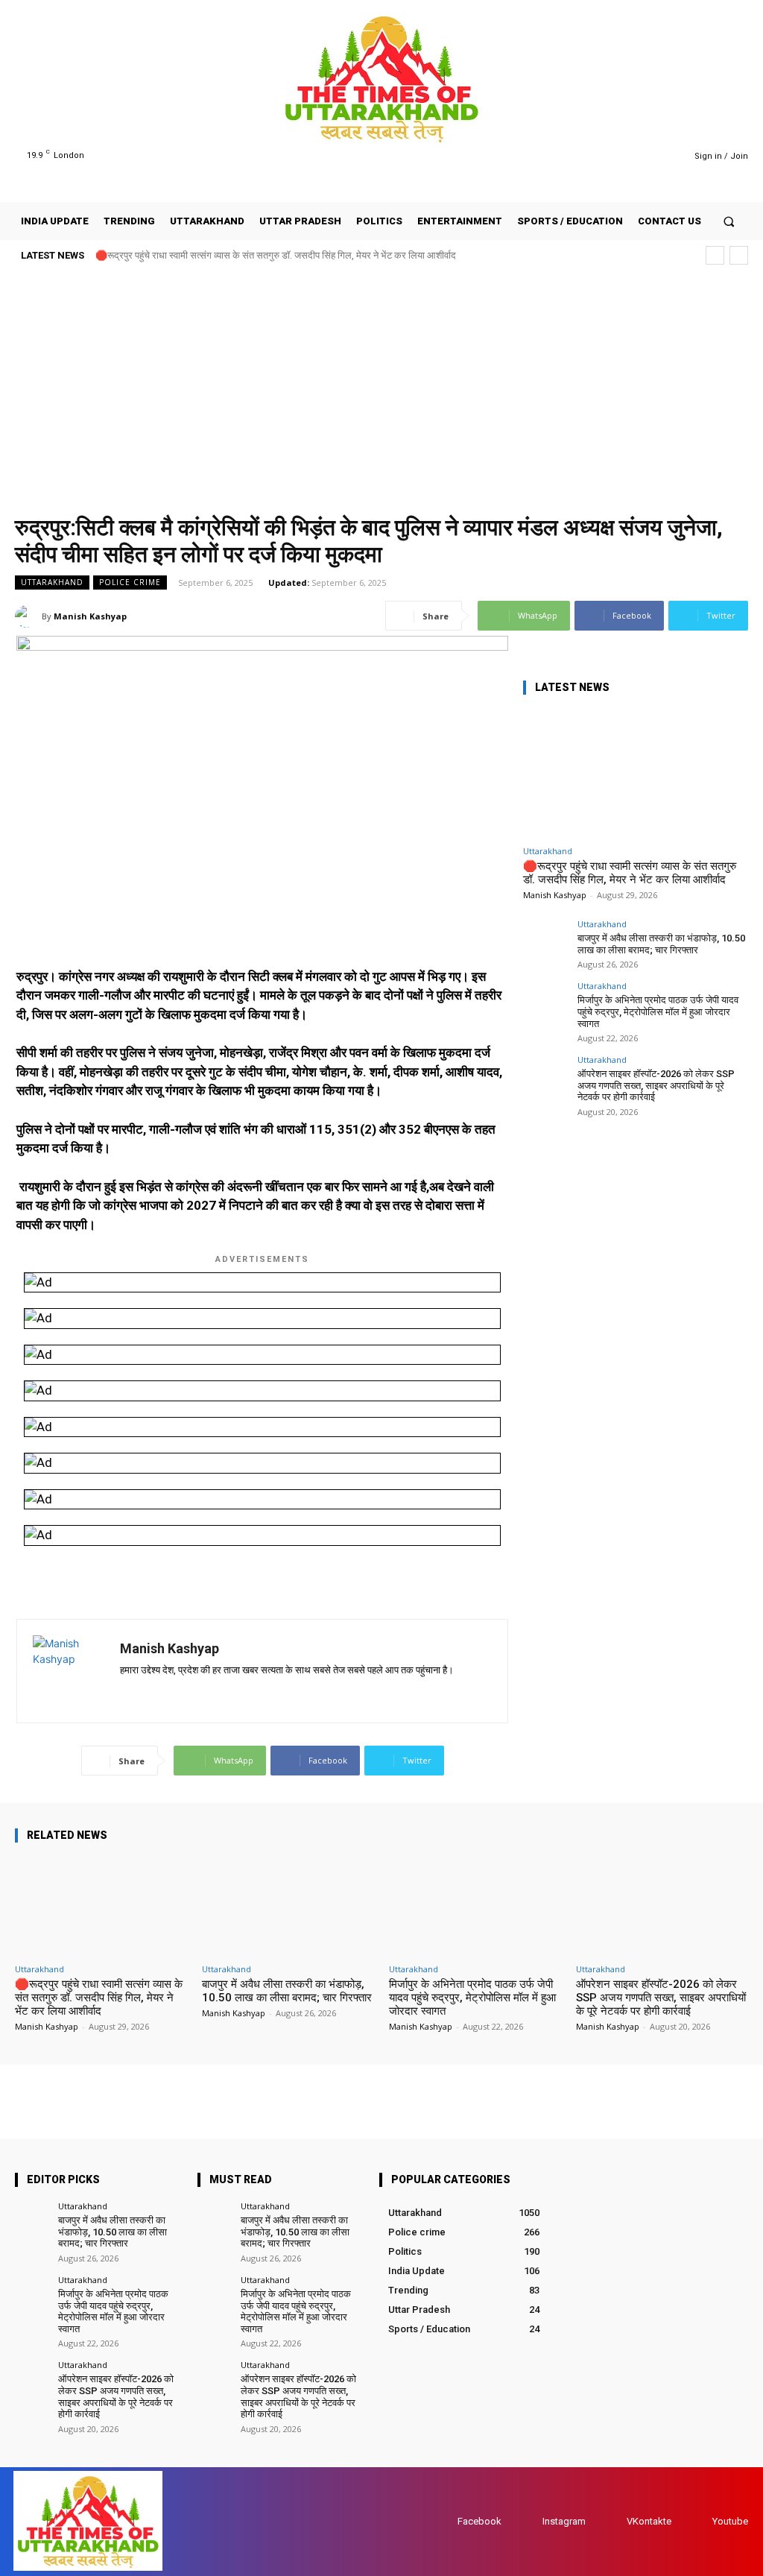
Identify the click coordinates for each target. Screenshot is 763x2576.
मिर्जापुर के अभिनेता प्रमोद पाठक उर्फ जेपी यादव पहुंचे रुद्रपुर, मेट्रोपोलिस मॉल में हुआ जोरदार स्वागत (658, 1011)
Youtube (730, 2521)
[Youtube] (664, 155)
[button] (729, 221)
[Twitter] (646, 155)
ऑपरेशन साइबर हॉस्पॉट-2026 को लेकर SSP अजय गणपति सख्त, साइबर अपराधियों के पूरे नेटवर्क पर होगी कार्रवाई (656, 1085)
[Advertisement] (381, 389)
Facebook (479, 2521)
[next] (739, 255)
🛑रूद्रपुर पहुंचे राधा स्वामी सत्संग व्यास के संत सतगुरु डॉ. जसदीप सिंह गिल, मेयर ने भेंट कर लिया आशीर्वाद (276, 255)
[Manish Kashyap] (28, 616)
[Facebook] (608, 155)
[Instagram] (626, 155)
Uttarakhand (52, 582)
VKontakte (649, 2521)
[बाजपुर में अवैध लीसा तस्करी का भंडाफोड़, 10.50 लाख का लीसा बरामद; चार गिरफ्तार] (545, 942)
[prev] (715, 255)
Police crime (130, 582)
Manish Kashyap (90, 616)
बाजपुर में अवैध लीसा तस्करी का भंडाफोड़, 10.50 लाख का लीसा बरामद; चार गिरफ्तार (661, 944)
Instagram (564, 2521)
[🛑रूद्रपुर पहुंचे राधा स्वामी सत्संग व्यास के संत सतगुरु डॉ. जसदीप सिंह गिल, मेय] (635, 773)
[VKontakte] (612, 2521)
